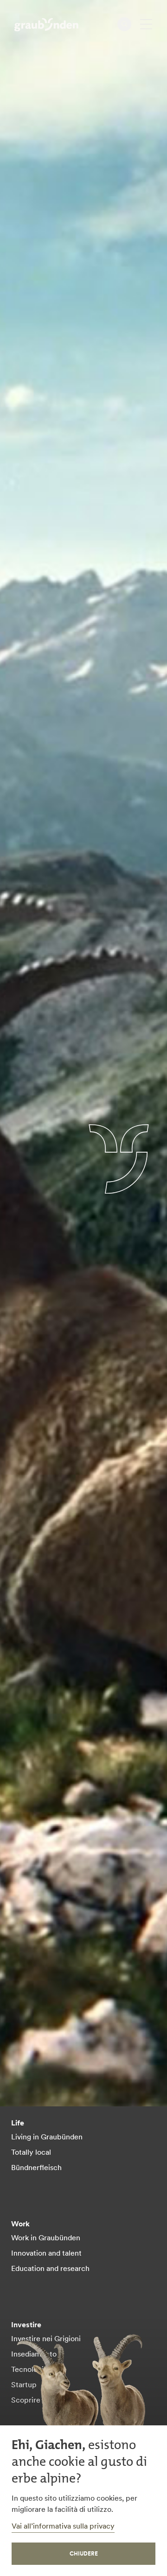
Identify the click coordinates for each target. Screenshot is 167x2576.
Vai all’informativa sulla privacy (63, 2526)
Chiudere (84, 2553)
